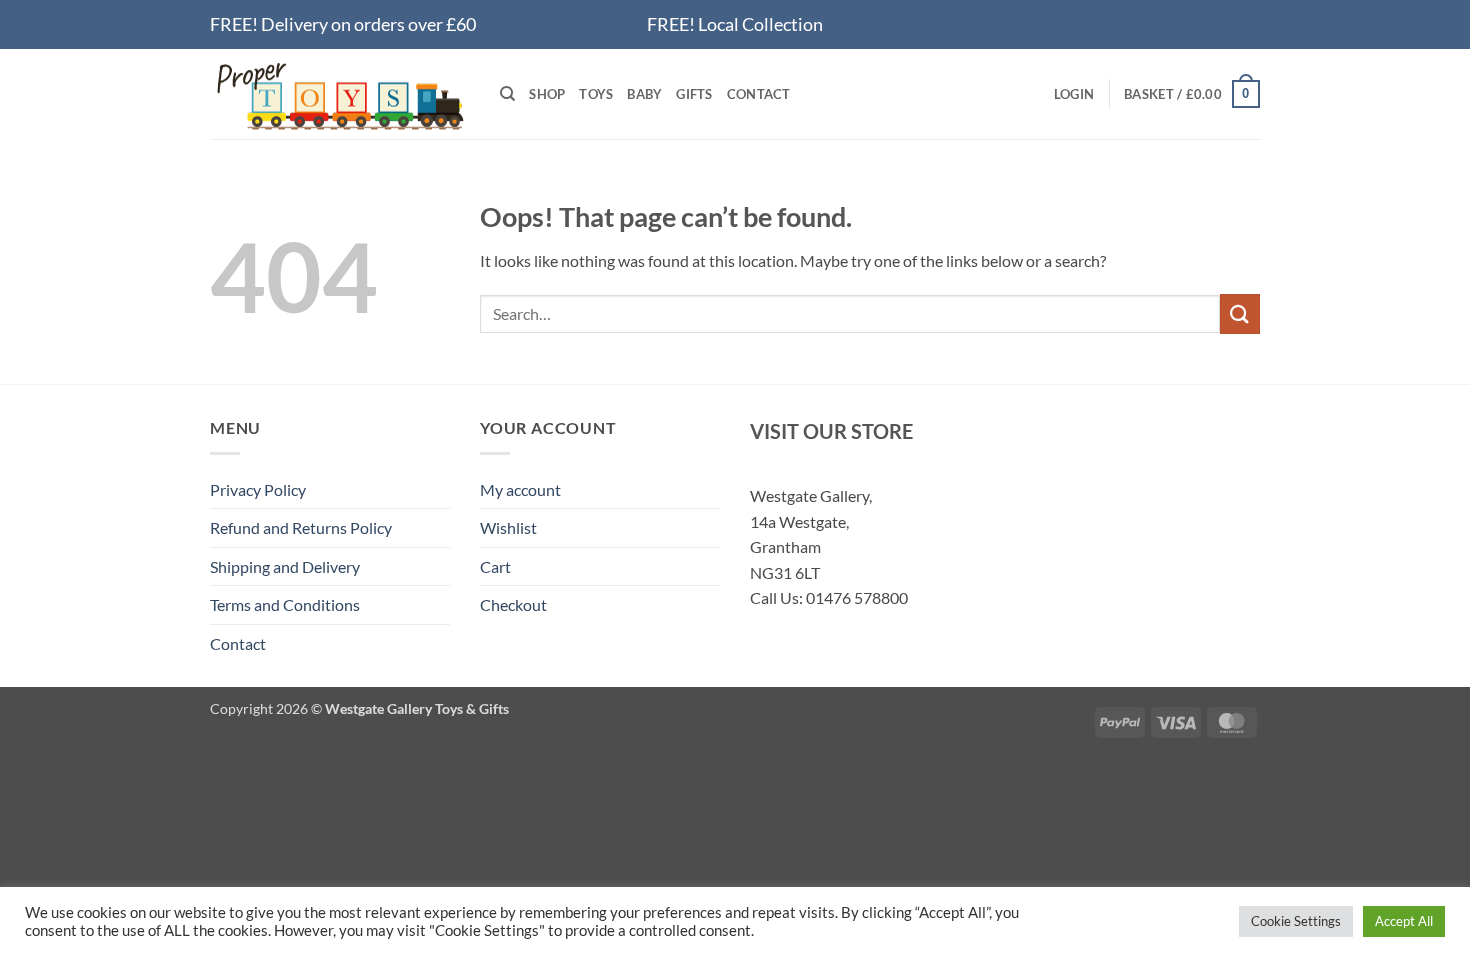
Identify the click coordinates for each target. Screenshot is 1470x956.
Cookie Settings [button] (1296, 921)
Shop (547, 94)
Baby (644, 94)
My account (520, 489)
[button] (1074, 94)
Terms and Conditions (285, 604)
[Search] (507, 94)
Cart (495, 566)
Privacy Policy (258, 489)
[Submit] (1240, 313)
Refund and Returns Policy (301, 527)
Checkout (513, 604)
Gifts (694, 94)
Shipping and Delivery (285, 566)
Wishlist (508, 527)
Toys (596, 94)
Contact (759, 94)
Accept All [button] (1404, 921)
